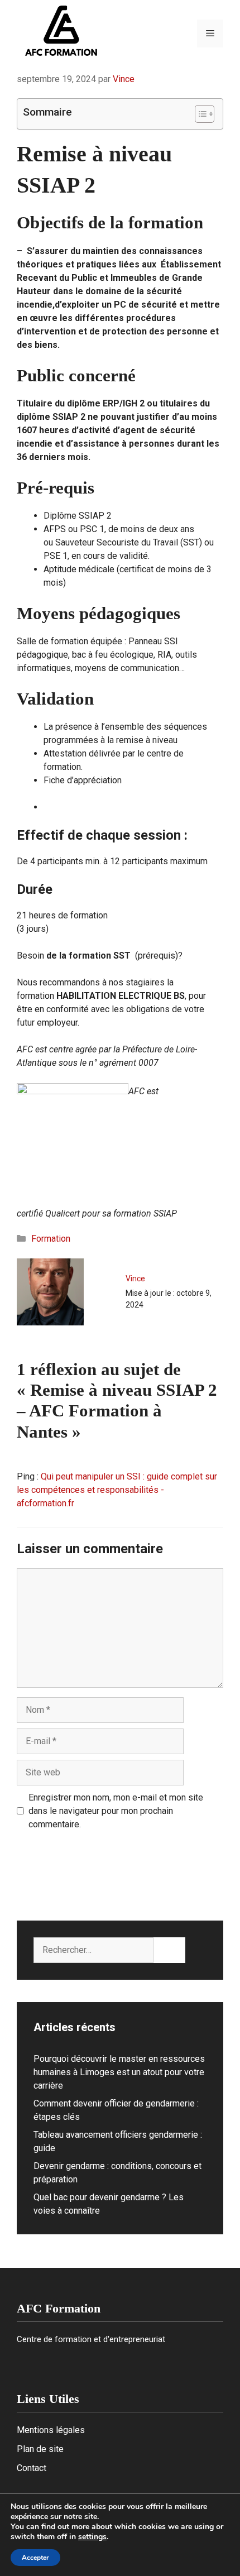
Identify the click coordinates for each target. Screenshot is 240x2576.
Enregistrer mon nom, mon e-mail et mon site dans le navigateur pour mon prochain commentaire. (116, 1811)
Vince (135, 1279)
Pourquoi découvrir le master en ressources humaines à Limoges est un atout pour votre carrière (119, 2072)
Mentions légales (51, 2430)
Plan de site (40, 2449)
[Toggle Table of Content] (199, 114)
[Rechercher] (169, 1950)
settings (92, 2537)
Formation (51, 1239)
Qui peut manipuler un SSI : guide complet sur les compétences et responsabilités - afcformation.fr (117, 1490)
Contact (32, 2468)
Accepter (35, 2558)
